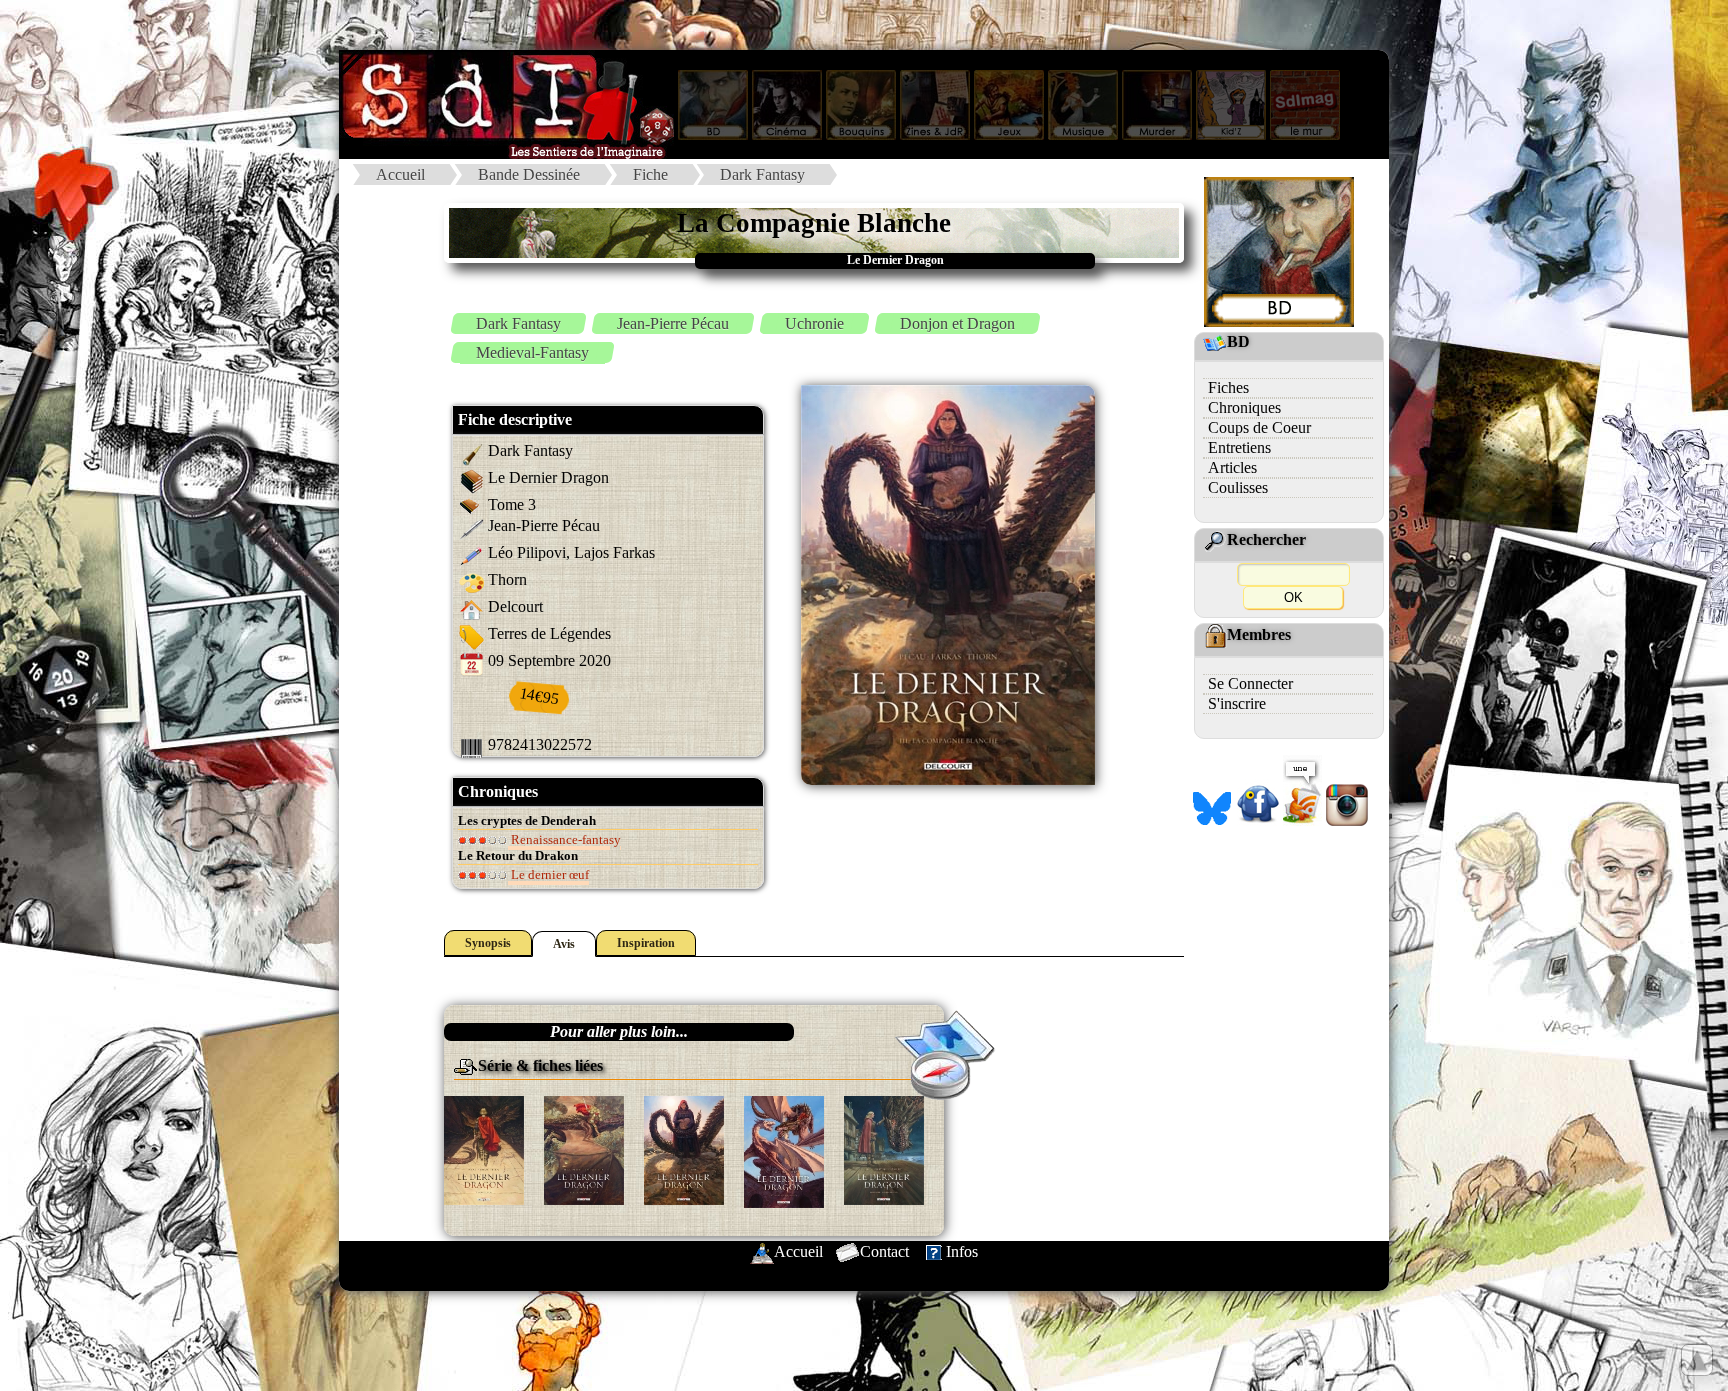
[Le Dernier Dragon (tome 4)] (784, 1150)
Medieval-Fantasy (532, 352)
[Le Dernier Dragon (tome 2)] (584, 1148)
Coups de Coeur (1259, 427)
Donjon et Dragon (957, 323)
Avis (564, 944)
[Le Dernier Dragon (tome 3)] (684, 1148)
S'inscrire (1237, 703)
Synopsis (488, 943)
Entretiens (1239, 447)
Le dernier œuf (548, 874)
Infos (962, 1251)
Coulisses (1238, 487)
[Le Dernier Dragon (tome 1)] (484, 1148)
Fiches (1228, 387)
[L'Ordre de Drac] (884, 1148)
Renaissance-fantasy (564, 839)
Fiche (650, 174)
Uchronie (814, 323)
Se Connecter (1250, 683)
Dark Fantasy (762, 174)
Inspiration (646, 943)
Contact (884, 1251)
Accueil (400, 174)
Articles (1232, 467)
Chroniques (1244, 407)
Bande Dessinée (529, 174)
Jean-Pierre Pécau (673, 323)
